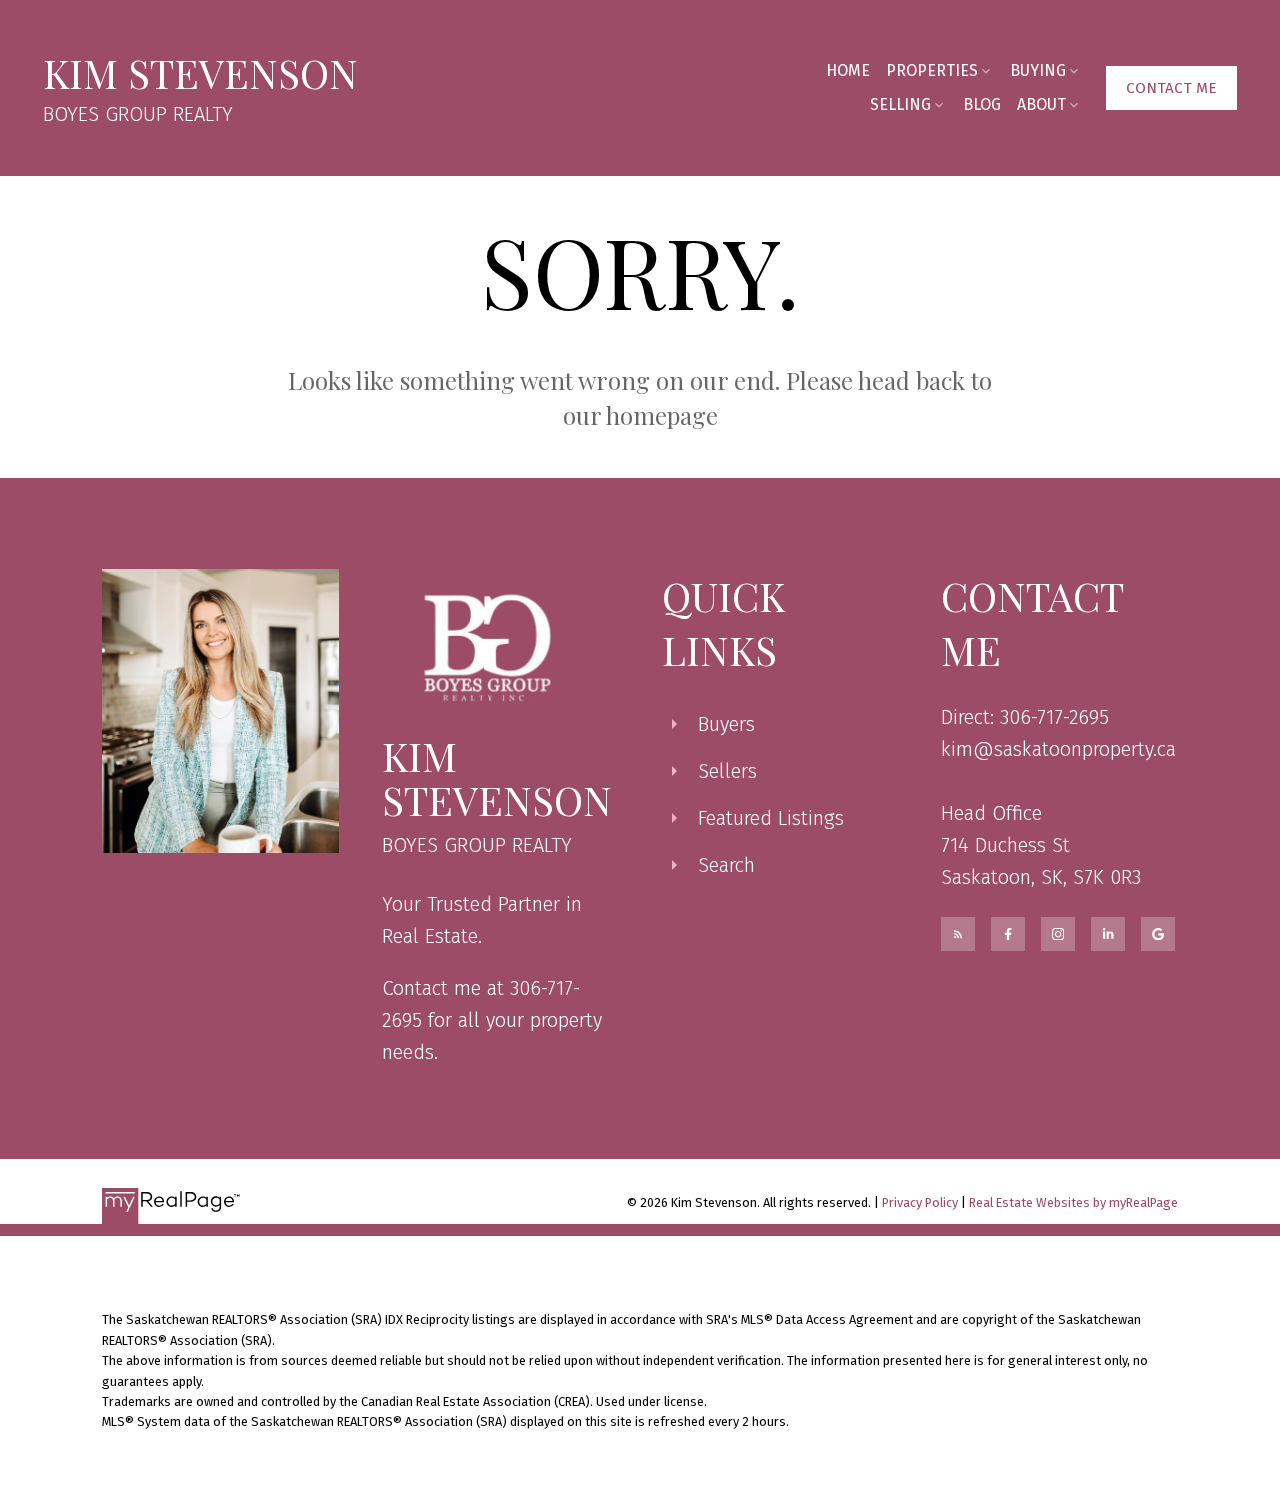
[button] (1171, 88)
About (1041, 104)
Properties (932, 70)
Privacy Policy (920, 1202)
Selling (900, 104)
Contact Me (1171, 88)
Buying (1038, 70)
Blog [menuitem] (982, 104)
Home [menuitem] (848, 70)
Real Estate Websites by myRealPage (1073, 1202)
